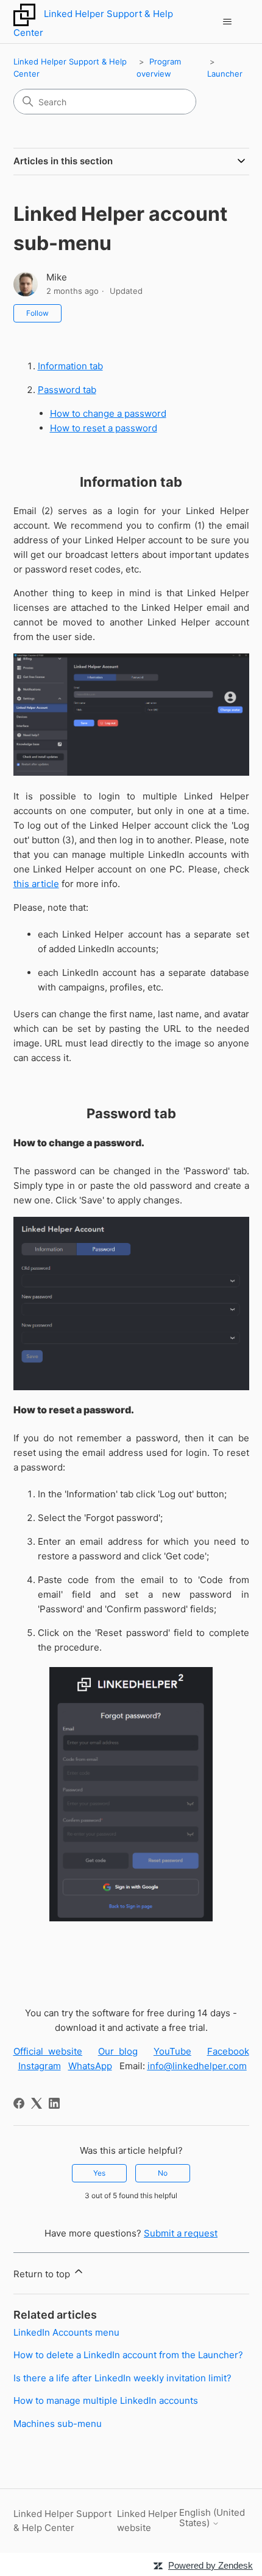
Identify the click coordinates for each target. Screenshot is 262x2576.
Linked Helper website (147, 2521)
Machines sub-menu (58, 2424)
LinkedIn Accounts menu (66, 2332)
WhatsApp (90, 2066)
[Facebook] (19, 2103)
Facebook (228, 2051)
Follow (37, 313)
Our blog (118, 2051)
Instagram (40, 2066)
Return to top (43, 2274)
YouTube (172, 2051)
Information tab (70, 366)
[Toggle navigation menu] (228, 22)
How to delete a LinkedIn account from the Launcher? (128, 2355)
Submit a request (181, 2233)
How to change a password (108, 413)
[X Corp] (37, 2103)
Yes (99, 2173)
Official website (48, 2051)
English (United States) (212, 2518)
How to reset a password (104, 428)
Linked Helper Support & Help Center (62, 2521)
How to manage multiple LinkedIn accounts (106, 2400)
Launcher (225, 74)
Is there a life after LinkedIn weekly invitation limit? (122, 2378)
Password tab (67, 390)
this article (36, 884)
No (163, 2173)
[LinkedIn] (54, 2103)
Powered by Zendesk (211, 2565)
